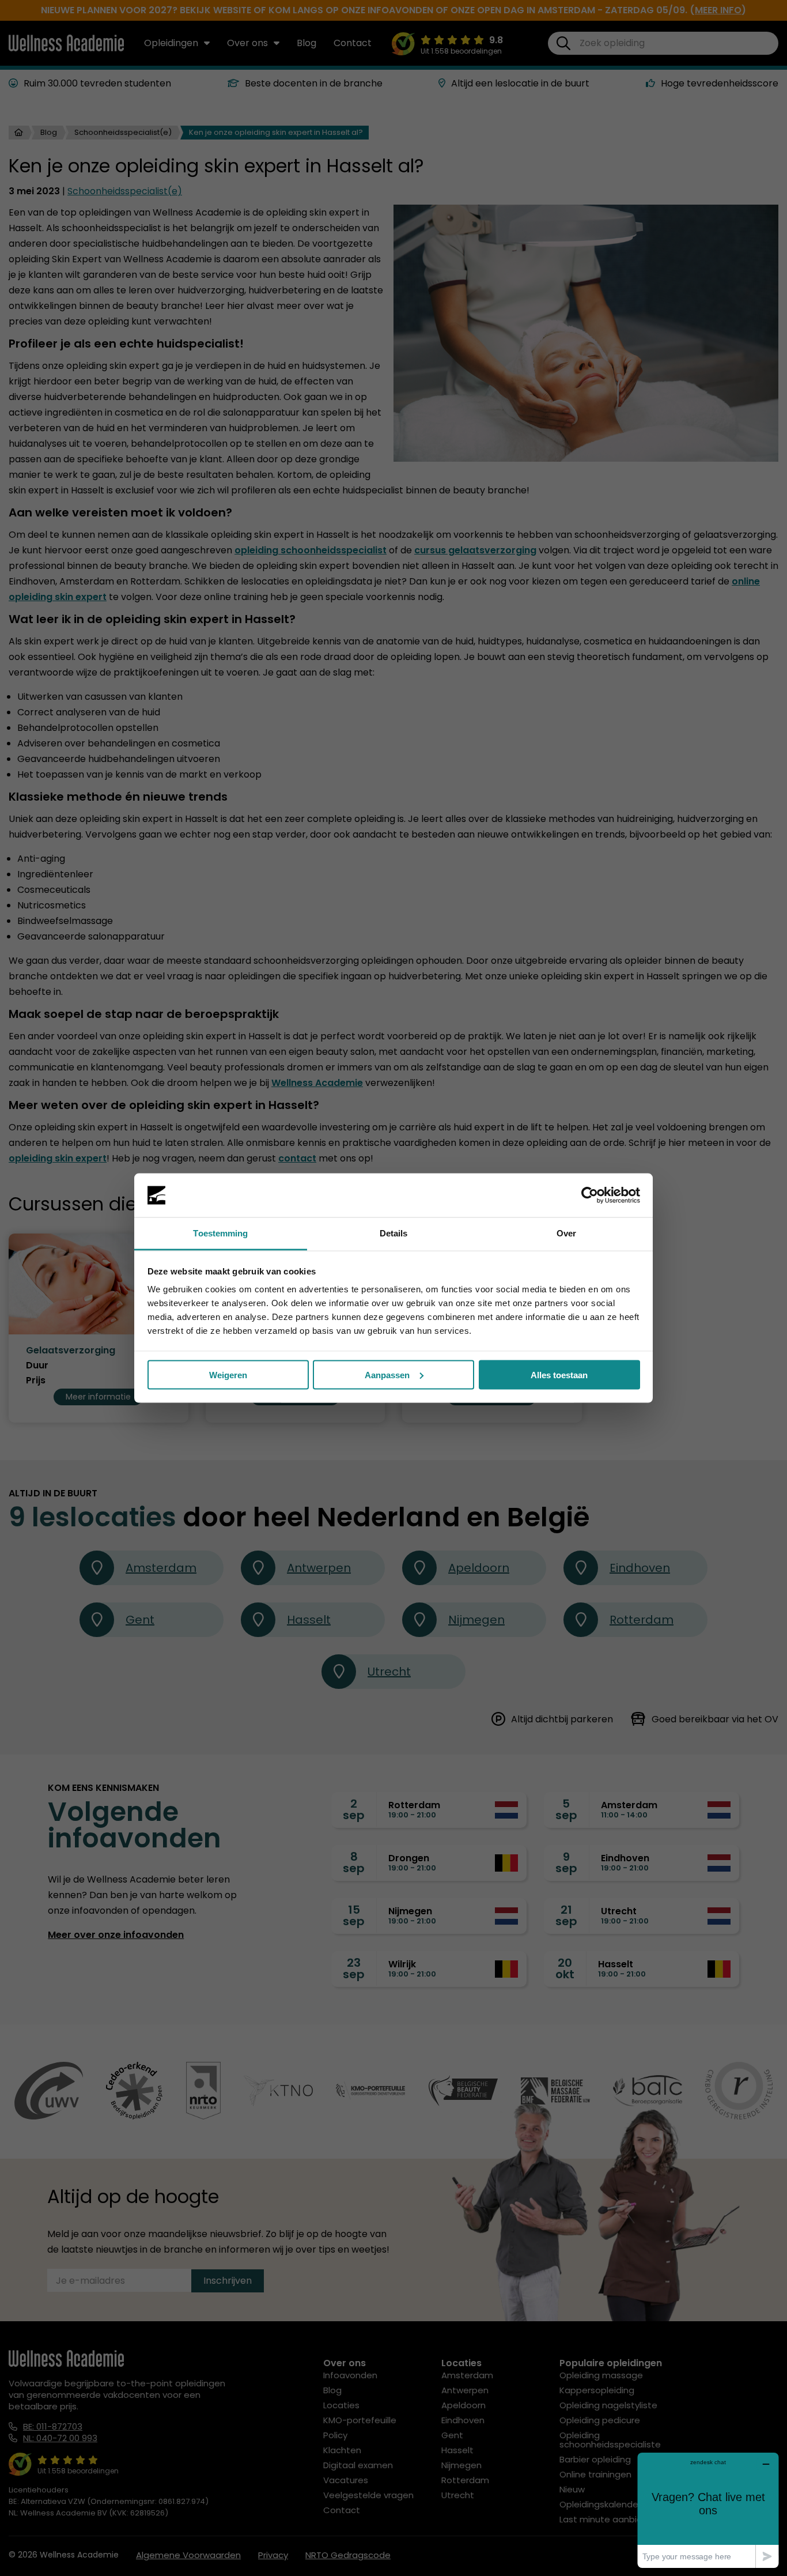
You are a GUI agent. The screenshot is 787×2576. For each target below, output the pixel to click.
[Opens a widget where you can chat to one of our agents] (708, 2510)
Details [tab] (394, 1233)
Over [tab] (566, 1233)
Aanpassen (387, 1374)
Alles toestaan (559, 1374)
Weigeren (228, 1374)
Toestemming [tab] (220, 1233)
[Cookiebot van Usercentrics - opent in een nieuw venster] (590, 1195)
